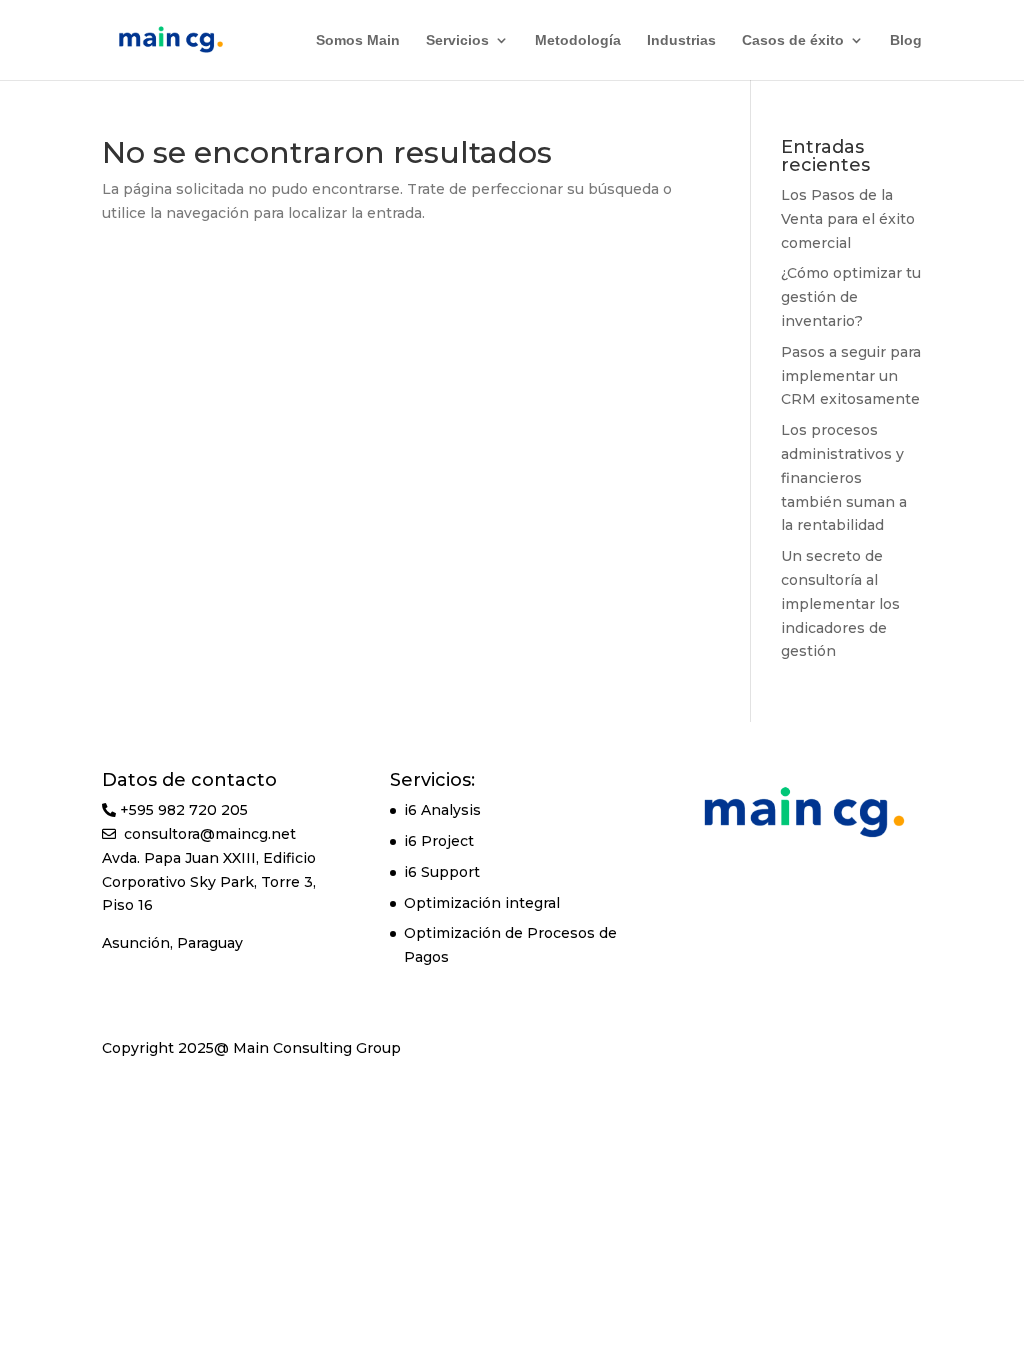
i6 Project (439, 841)
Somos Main (358, 40)
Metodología (578, 40)
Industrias (681, 40)
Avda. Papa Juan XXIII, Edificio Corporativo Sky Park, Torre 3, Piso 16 (209, 882)
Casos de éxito (793, 40)
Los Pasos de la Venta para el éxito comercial (848, 219)
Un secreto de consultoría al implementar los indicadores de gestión (840, 603)
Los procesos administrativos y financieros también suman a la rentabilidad (844, 477)
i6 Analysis (442, 810)
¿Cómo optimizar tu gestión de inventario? (851, 297)
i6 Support (442, 872)
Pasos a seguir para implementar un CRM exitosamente (851, 376)
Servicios (457, 40)
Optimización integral (482, 903)
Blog (906, 40)
